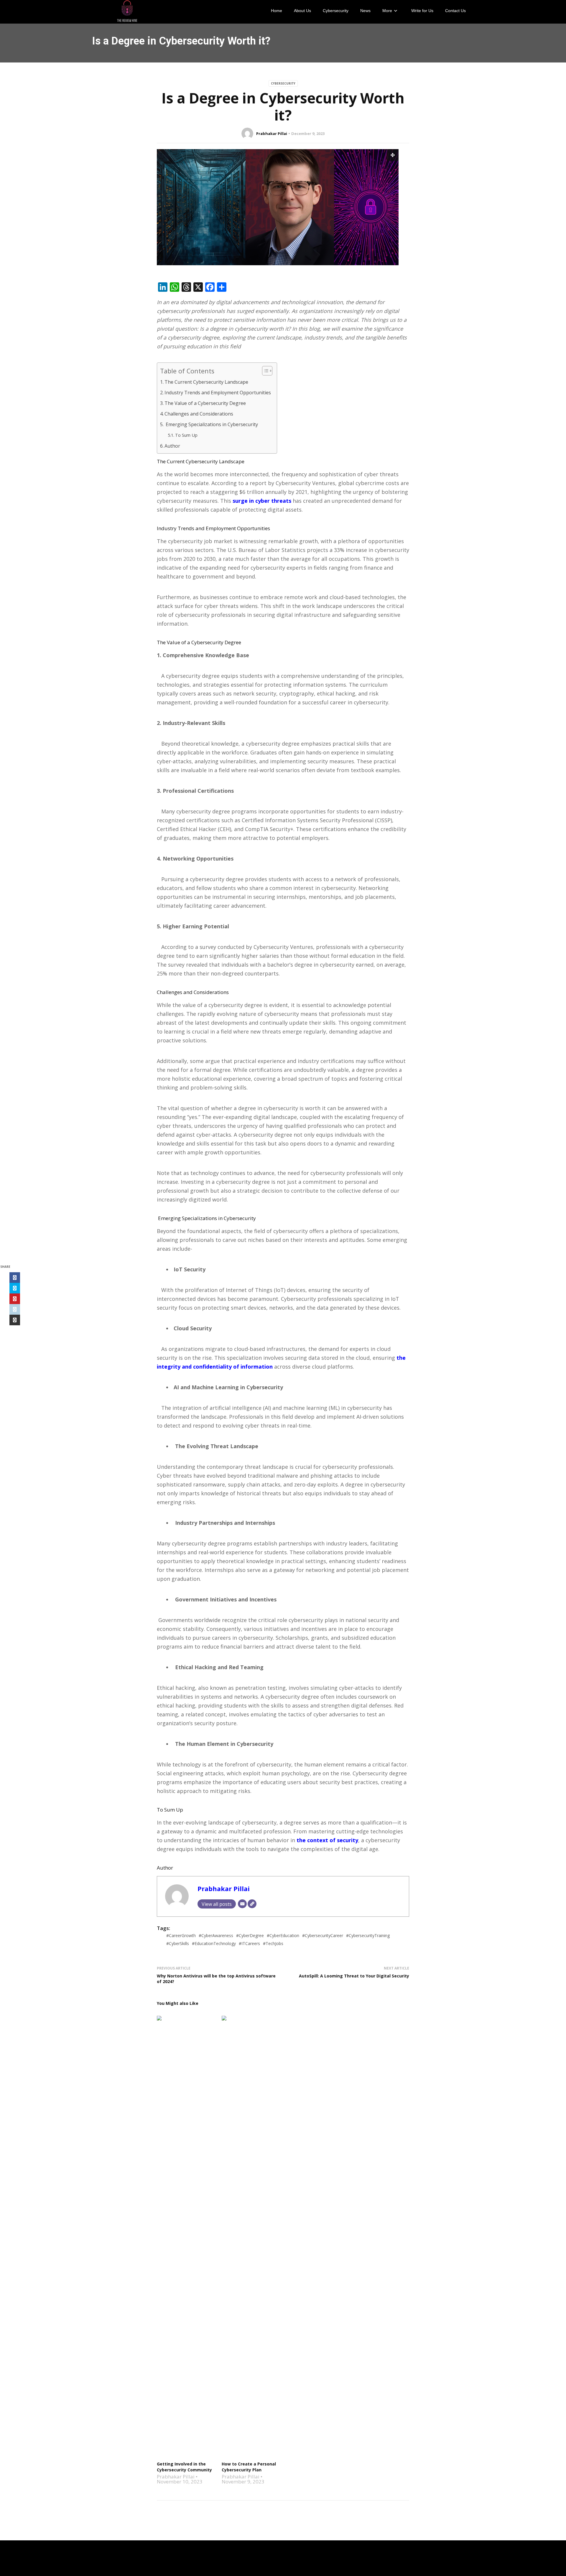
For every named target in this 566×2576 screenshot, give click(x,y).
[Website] (252, 1904)
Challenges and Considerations (199, 414)
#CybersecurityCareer (323, 1935)
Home (277, 11)
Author (172, 446)
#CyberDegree (250, 1935)
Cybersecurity (336, 11)
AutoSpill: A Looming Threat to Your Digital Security (354, 1976)
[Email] (242, 1904)
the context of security (327, 1840)
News (365, 11)
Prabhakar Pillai (272, 134)
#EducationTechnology (214, 1943)
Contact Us (455, 11)
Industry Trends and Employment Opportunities (218, 393)
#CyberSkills (178, 1943)
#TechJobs (273, 1943)
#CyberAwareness (216, 1935)
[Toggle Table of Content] (264, 371)
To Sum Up (186, 435)
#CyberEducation (283, 1935)
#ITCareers (249, 1943)
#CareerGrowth (181, 1935)
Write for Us (422, 11)
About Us (302, 11)
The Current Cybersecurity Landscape (206, 382)
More (387, 11)
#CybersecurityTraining (368, 1935)
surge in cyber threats (261, 501)
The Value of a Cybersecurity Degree (205, 403)
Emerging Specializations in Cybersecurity (211, 424)
